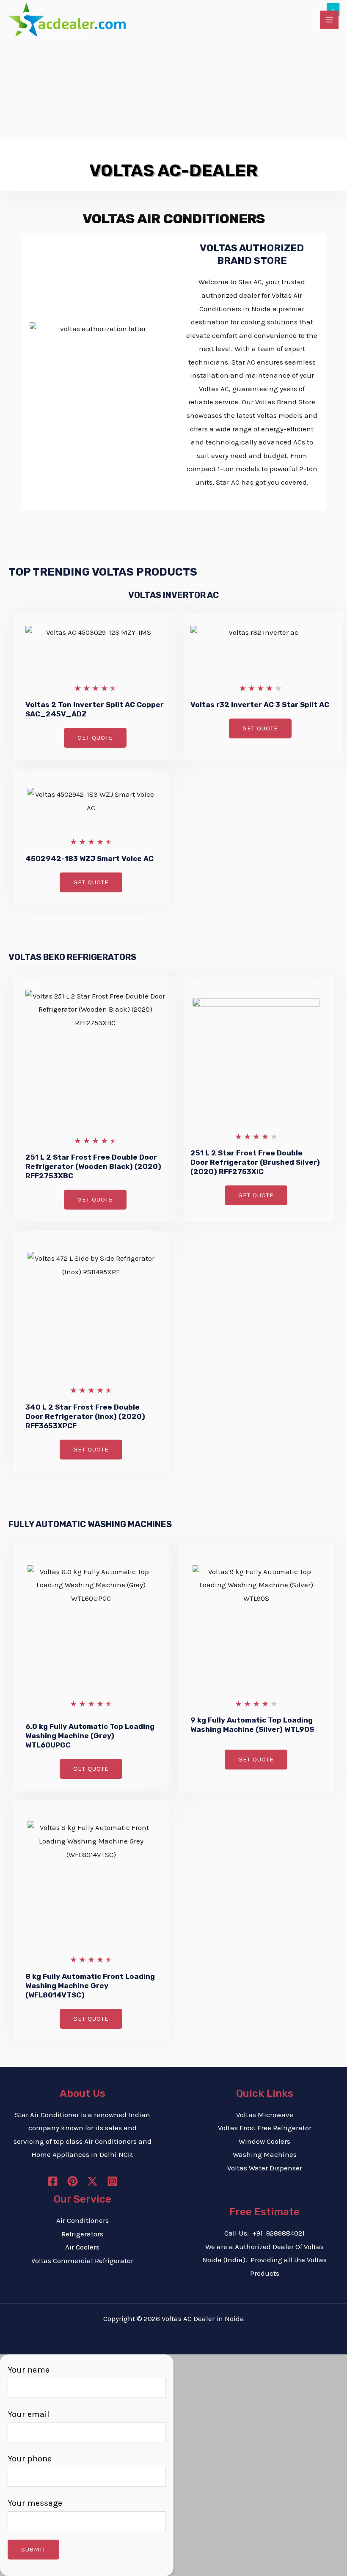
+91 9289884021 (278, 2233)
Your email (29, 2414)
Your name (29, 2370)
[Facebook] (53, 2181)
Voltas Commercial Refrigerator (82, 2261)
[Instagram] (112, 2181)
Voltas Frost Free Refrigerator (265, 2128)
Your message (35, 2503)
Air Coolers (82, 2247)
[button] (95, 738)
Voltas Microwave (265, 2115)
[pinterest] (73, 2181)
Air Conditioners (83, 2220)
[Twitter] (92, 2181)
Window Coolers (264, 2141)
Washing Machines (265, 2154)
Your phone (30, 2459)
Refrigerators (82, 2234)
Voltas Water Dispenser (265, 2168)
